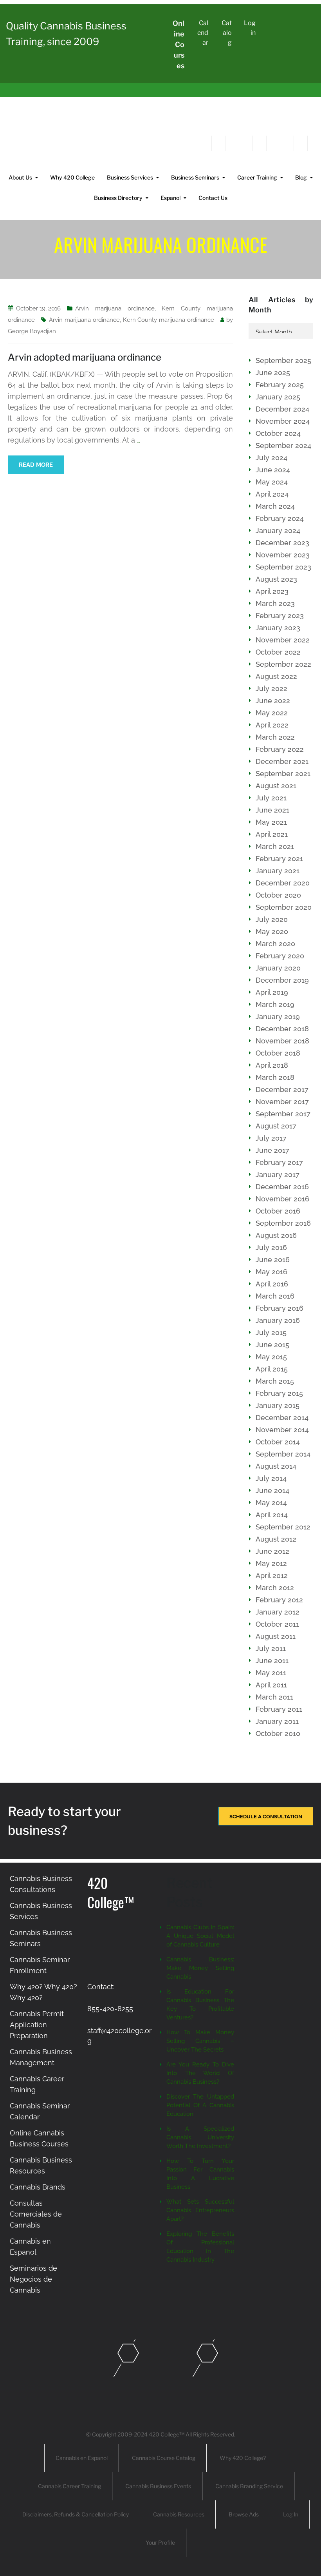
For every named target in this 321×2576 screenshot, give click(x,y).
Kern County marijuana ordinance (169, 320)
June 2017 (272, 1150)
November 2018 (282, 1041)
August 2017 (276, 1126)
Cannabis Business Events (158, 2486)
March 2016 (275, 1296)
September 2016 (283, 1223)
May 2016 (271, 1272)
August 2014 (276, 1466)
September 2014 (283, 1454)
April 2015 (272, 1369)
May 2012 (271, 1563)
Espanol (170, 198)
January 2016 (278, 1320)
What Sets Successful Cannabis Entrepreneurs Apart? (200, 2210)
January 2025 (278, 397)
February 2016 (280, 1308)
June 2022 (273, 701)
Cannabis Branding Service (249, 2486)
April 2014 (272, 1515)
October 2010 (278, 1733)
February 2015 (279, 1393)
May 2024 (272, 482)
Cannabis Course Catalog (164, 2458)
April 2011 (271, 1685)
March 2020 (275, 944)
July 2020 (272, 919)
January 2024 (278, 531)
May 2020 (272, 932)
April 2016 (272, 1284)
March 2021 (275, 846)
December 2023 (282, 543)
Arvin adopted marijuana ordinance (85, 357)
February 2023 (280, 616)
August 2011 (276, 1636)
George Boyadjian (32, 331)
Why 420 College (72, 177)
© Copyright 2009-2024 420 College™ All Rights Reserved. (161, 2434)
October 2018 (278, 1053)
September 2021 (283, 774)
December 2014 (282, 1418)
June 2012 (272, 1551)
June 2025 (273, 373)
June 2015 (272, 1345)
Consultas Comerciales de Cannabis (36, 2214)
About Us (20, 177)
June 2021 (272, 810)
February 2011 (279, 1709)
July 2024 (271, 458)
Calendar (203, 33)
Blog (301, 177)
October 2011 (277, 1624)
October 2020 (278, 895)
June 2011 (272, 1661)
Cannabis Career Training (69, 2486)
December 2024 (282, 409)
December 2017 (282, 1089)
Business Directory (118, 198)
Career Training (257, 177)
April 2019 (272, 992)
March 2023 (275, 603)
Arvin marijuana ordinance (115, 308)
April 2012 (272, 1576)
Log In (291, 2514)
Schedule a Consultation (266, 1817)
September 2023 (283, 567)
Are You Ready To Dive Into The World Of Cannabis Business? (200, 2073)
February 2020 (280, 956)
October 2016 (278, 1211)
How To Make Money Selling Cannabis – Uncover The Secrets (200, 2041)
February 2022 (280, 749)
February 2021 (279, 859)
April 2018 (272, 1065)
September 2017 (283, 1114)
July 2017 (271, 1138)
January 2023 (278, 628)
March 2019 (275, 1004)
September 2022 (283, 664)
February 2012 (279, 1600)
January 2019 (278, 1017)
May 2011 (271, 1673)
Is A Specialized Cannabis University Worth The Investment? (200, 2137)
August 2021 (276, 786)
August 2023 (276, 579)
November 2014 (282, 1430)
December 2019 (282, 980)
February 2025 (280, 385)
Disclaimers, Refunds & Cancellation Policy (76, 2514)
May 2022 (272, 713)
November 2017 (282, 1102)
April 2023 (272, 591)
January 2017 (278, 1175)
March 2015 (275, 1381)
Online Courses (179, 44)
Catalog (227, 33)
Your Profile (160, 2542)
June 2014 (272, 1490)
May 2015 (271, 1357)
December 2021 (282, 761)
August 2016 (276, 1235)
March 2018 (275, 1077)
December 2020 (283, 883)
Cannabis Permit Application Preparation (37, 2025)
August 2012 (276, 1539)
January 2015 (278, 1405)
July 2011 (271, 1648)
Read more (36, 465)
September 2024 (283, 445)
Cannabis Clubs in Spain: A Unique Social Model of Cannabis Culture (200, 1936)
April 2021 (272, 834)
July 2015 (271, 1332)
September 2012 (283, 1527)
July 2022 (271, 688)
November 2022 (283, 640)
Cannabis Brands (38, 2187)
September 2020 (284, 907)
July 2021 (271, 798)
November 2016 (282, 1199)
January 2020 (278, 968)
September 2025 (283, 360)
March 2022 (275, 737)
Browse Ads (244, 2514)
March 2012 (275, 1588)
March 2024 (275, 506)
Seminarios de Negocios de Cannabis (33, 2279)
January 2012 (278, 1612)
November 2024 (283, 421)
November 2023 (283, 555)
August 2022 (276, 676)
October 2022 (278, 652)
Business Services (130, 177)
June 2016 (273, 1260)
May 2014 (271, 1503)
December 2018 (282, 1029)
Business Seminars (195, 177)
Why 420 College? (243, 2458)
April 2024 (272, 494)
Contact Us (213, 198)
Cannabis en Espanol (82, 2458)
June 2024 (273, 470)
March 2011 (274, 1697)
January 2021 (278, 871)
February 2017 (279, 1162)
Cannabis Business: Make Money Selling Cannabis (200, 1968)
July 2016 (271, 1247)
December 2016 (282, 1187)
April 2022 (272, 725)
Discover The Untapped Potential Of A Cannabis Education (200, 2105)
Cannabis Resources (179, 2514)
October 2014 (278, 1442)
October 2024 (278, 433)
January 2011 (277, 1721)
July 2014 (271, 1478)
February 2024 (280, 518)
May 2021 (271, 822)
